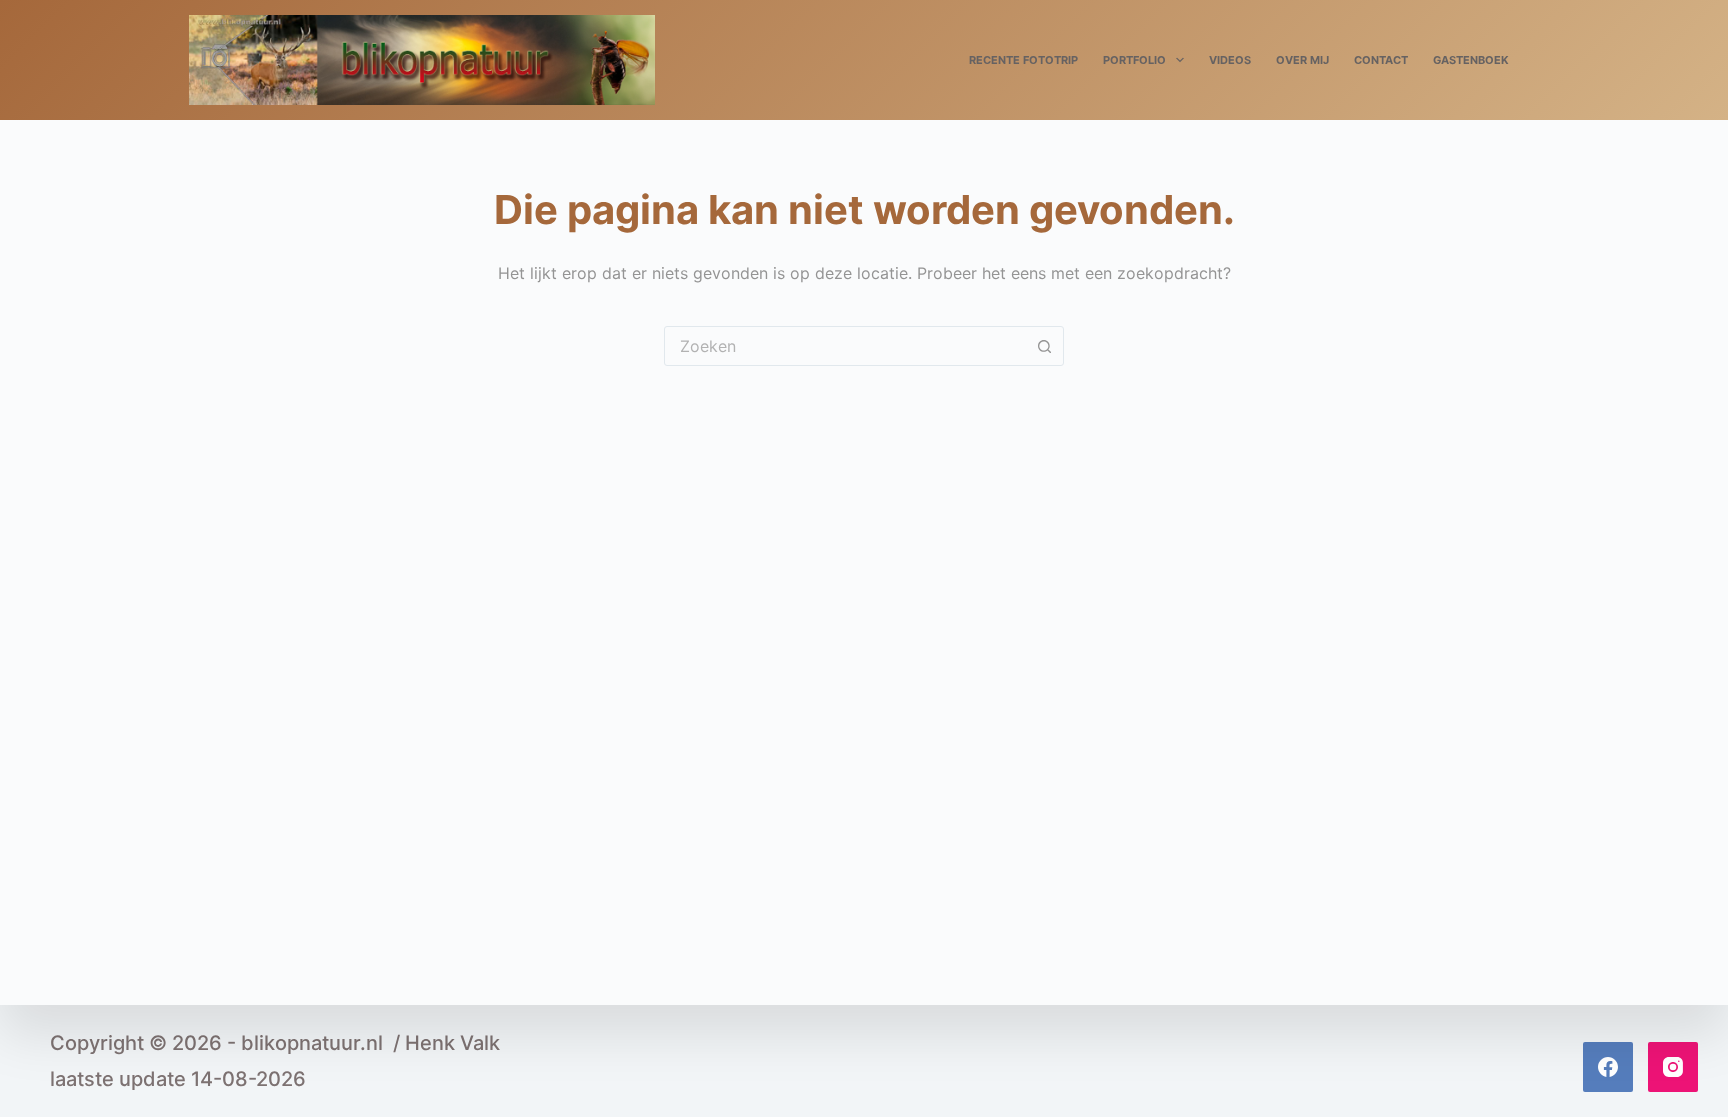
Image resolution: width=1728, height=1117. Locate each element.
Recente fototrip (1023, 60)
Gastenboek (1471, 60)
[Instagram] (1673, 1067)
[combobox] (845, 346)
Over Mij (1302, 60)
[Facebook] (1608, 1067)
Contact (1381, 60)
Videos (1230, 60)
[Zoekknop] (1044, 346)
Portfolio (1134, 60)
